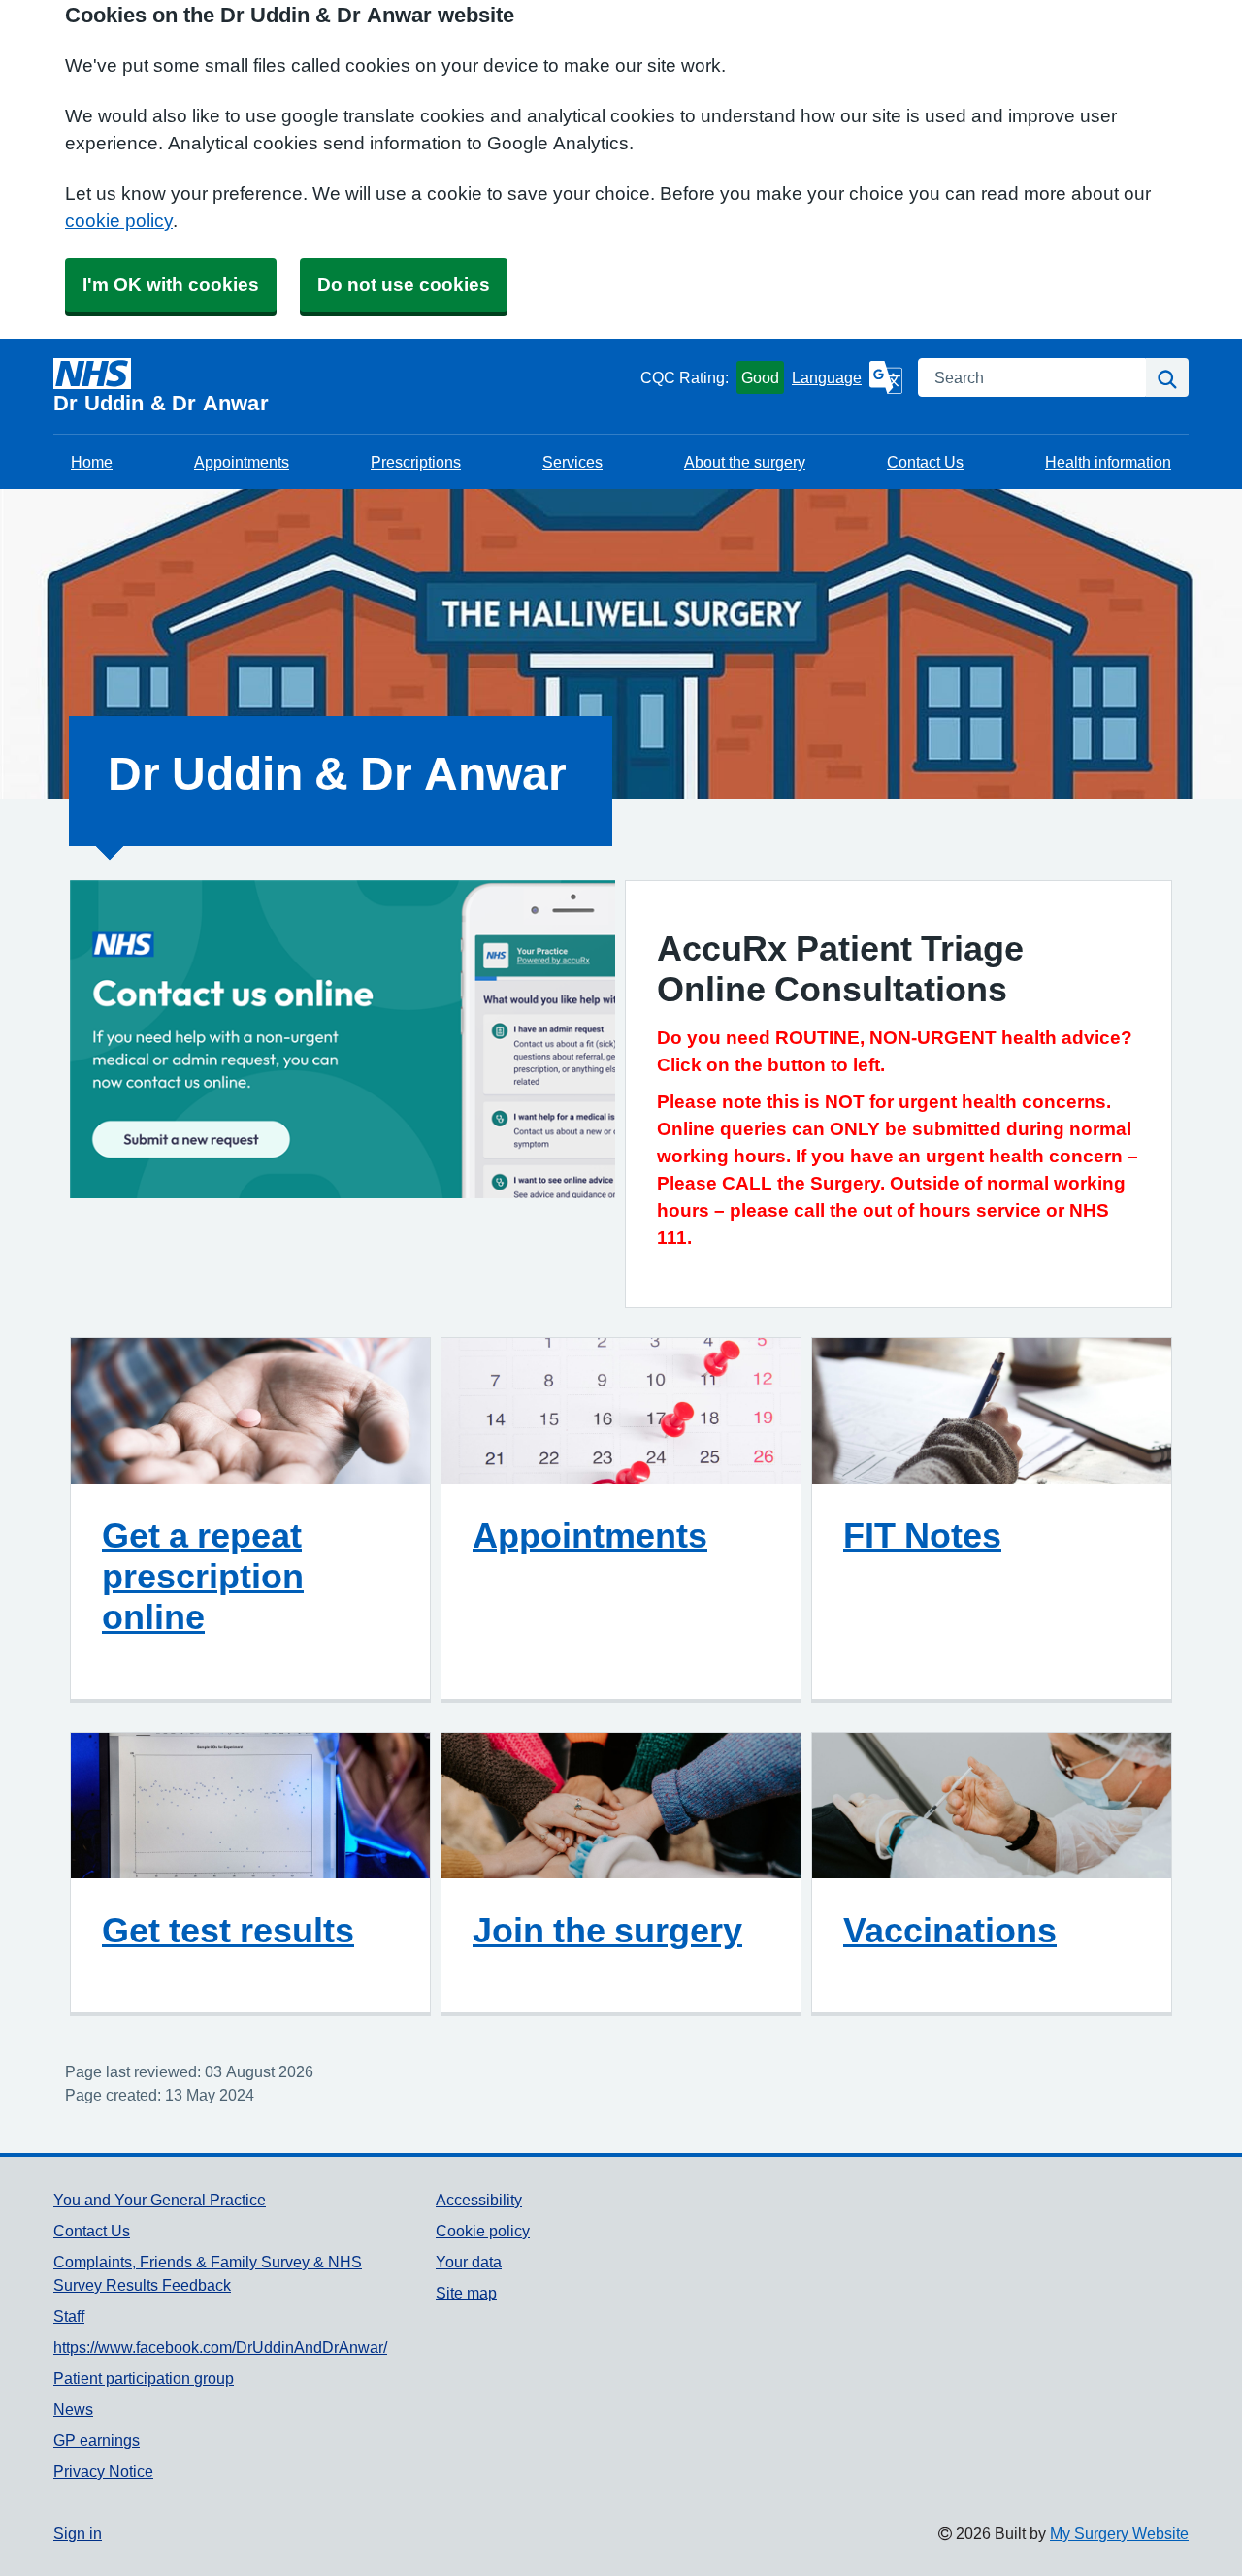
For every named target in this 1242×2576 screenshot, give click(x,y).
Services (572, 462)
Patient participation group (144, 2378)
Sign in (78, 2533)
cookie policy (119, 221)
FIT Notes (922, 1535)
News (73, 2409)
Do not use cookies (404, 285)
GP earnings (97, 2440)
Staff (69, 2316)
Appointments (242, 462)
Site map (466, 2293)
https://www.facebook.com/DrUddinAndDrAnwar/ (220, 2347)
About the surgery (745, 462)
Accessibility (479, 2200)
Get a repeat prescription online (203, 1576)
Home (92, 462)
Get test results (228, 1930)
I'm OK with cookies (171, 285)
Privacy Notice (103, 2471)
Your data (469, 2262)
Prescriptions (416, 462)
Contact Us (925, 462)
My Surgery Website (1119, 2533)
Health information (1108, 462)
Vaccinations (950, 1930)
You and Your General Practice (160, 2200)
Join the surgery (607, 1930)
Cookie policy (483, 2231)
